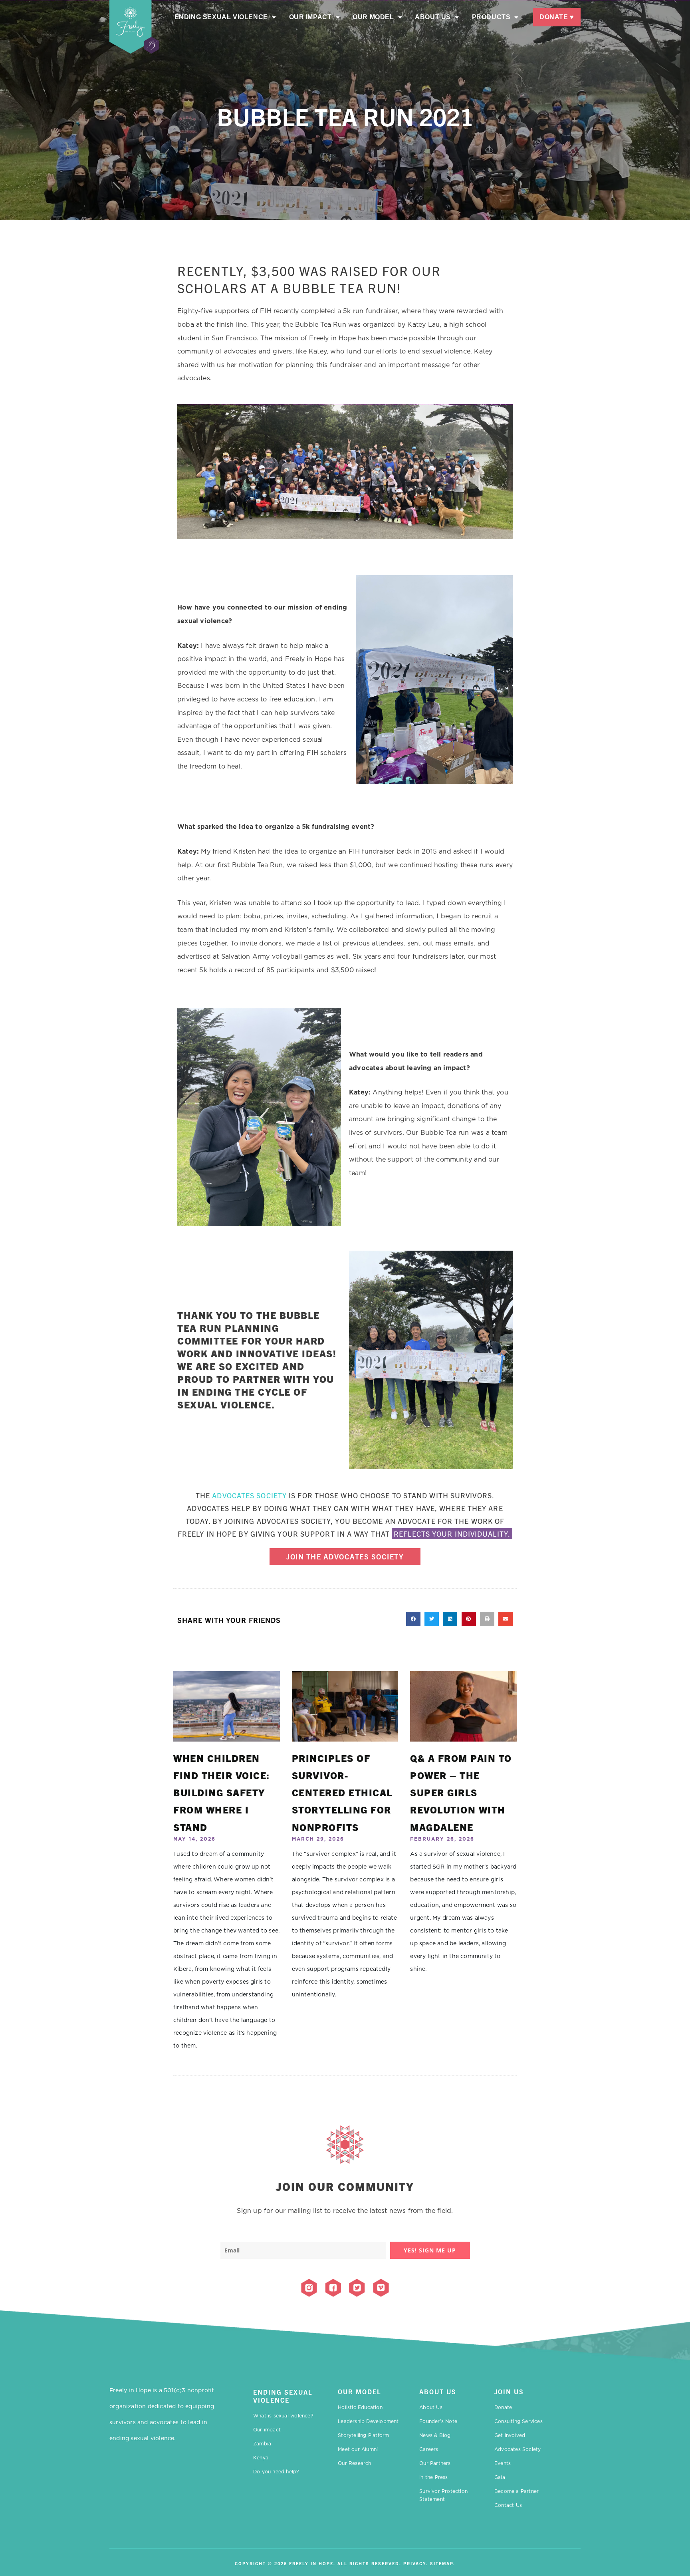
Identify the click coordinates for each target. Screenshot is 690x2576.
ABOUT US (438, 2391)
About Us (433, 17)
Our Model (373, 17)
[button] (413, 1619)
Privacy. (416, 2563)
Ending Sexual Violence (221, 17)
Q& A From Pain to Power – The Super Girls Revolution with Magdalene (461, 1792)
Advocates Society (249, 1495)
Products (491, 17)
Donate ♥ (557, 17)
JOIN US (509, 2391)
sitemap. (443, 2563)
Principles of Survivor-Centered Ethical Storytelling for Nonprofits (342, 1792)
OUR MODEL (360, 2391)
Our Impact (310, 17)
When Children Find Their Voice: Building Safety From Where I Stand (222, 1792)
